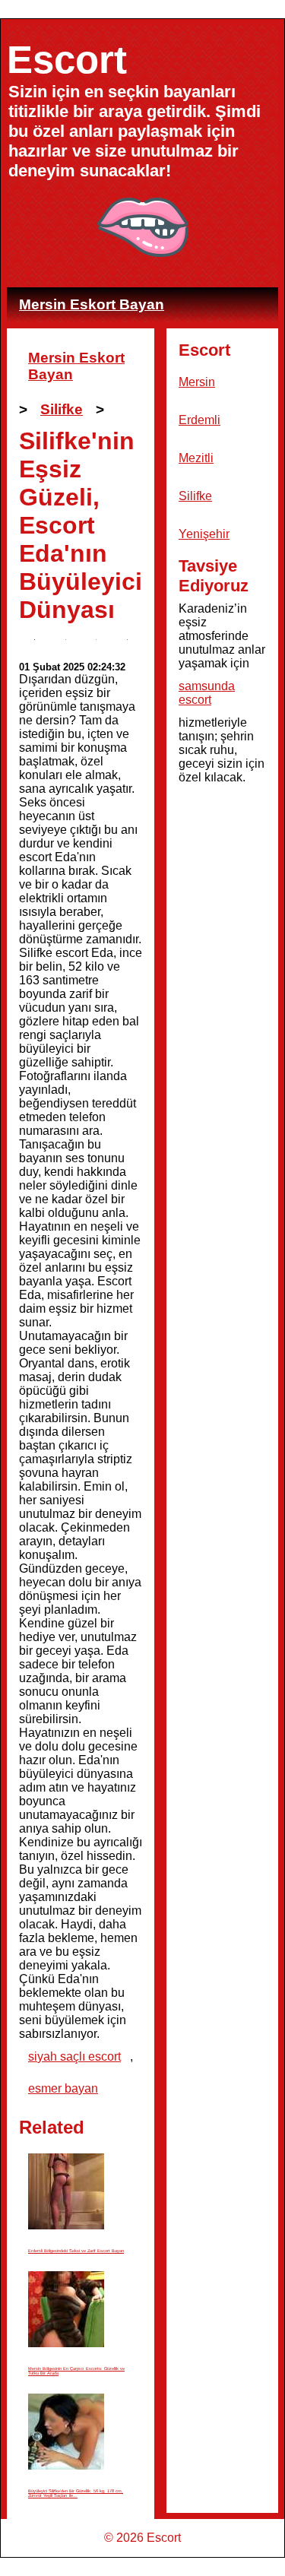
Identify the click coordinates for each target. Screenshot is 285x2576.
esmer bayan (63, 2088)
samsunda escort (207, 693)
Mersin (197, 382)
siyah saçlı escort (74, 2056)
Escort (67, 60)
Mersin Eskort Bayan (92, 304)
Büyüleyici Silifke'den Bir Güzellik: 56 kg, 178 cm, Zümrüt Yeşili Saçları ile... (76, 2493)
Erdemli (199, 420)
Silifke (62, 409)
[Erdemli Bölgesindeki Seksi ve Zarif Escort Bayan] (66, 2192)
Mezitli (196, 458)
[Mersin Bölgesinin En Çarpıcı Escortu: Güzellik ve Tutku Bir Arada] (66, 2310)
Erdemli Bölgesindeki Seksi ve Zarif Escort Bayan (76, 2251)
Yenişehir (204, 534)
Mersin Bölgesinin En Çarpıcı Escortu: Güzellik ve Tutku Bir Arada (76, 2371)
